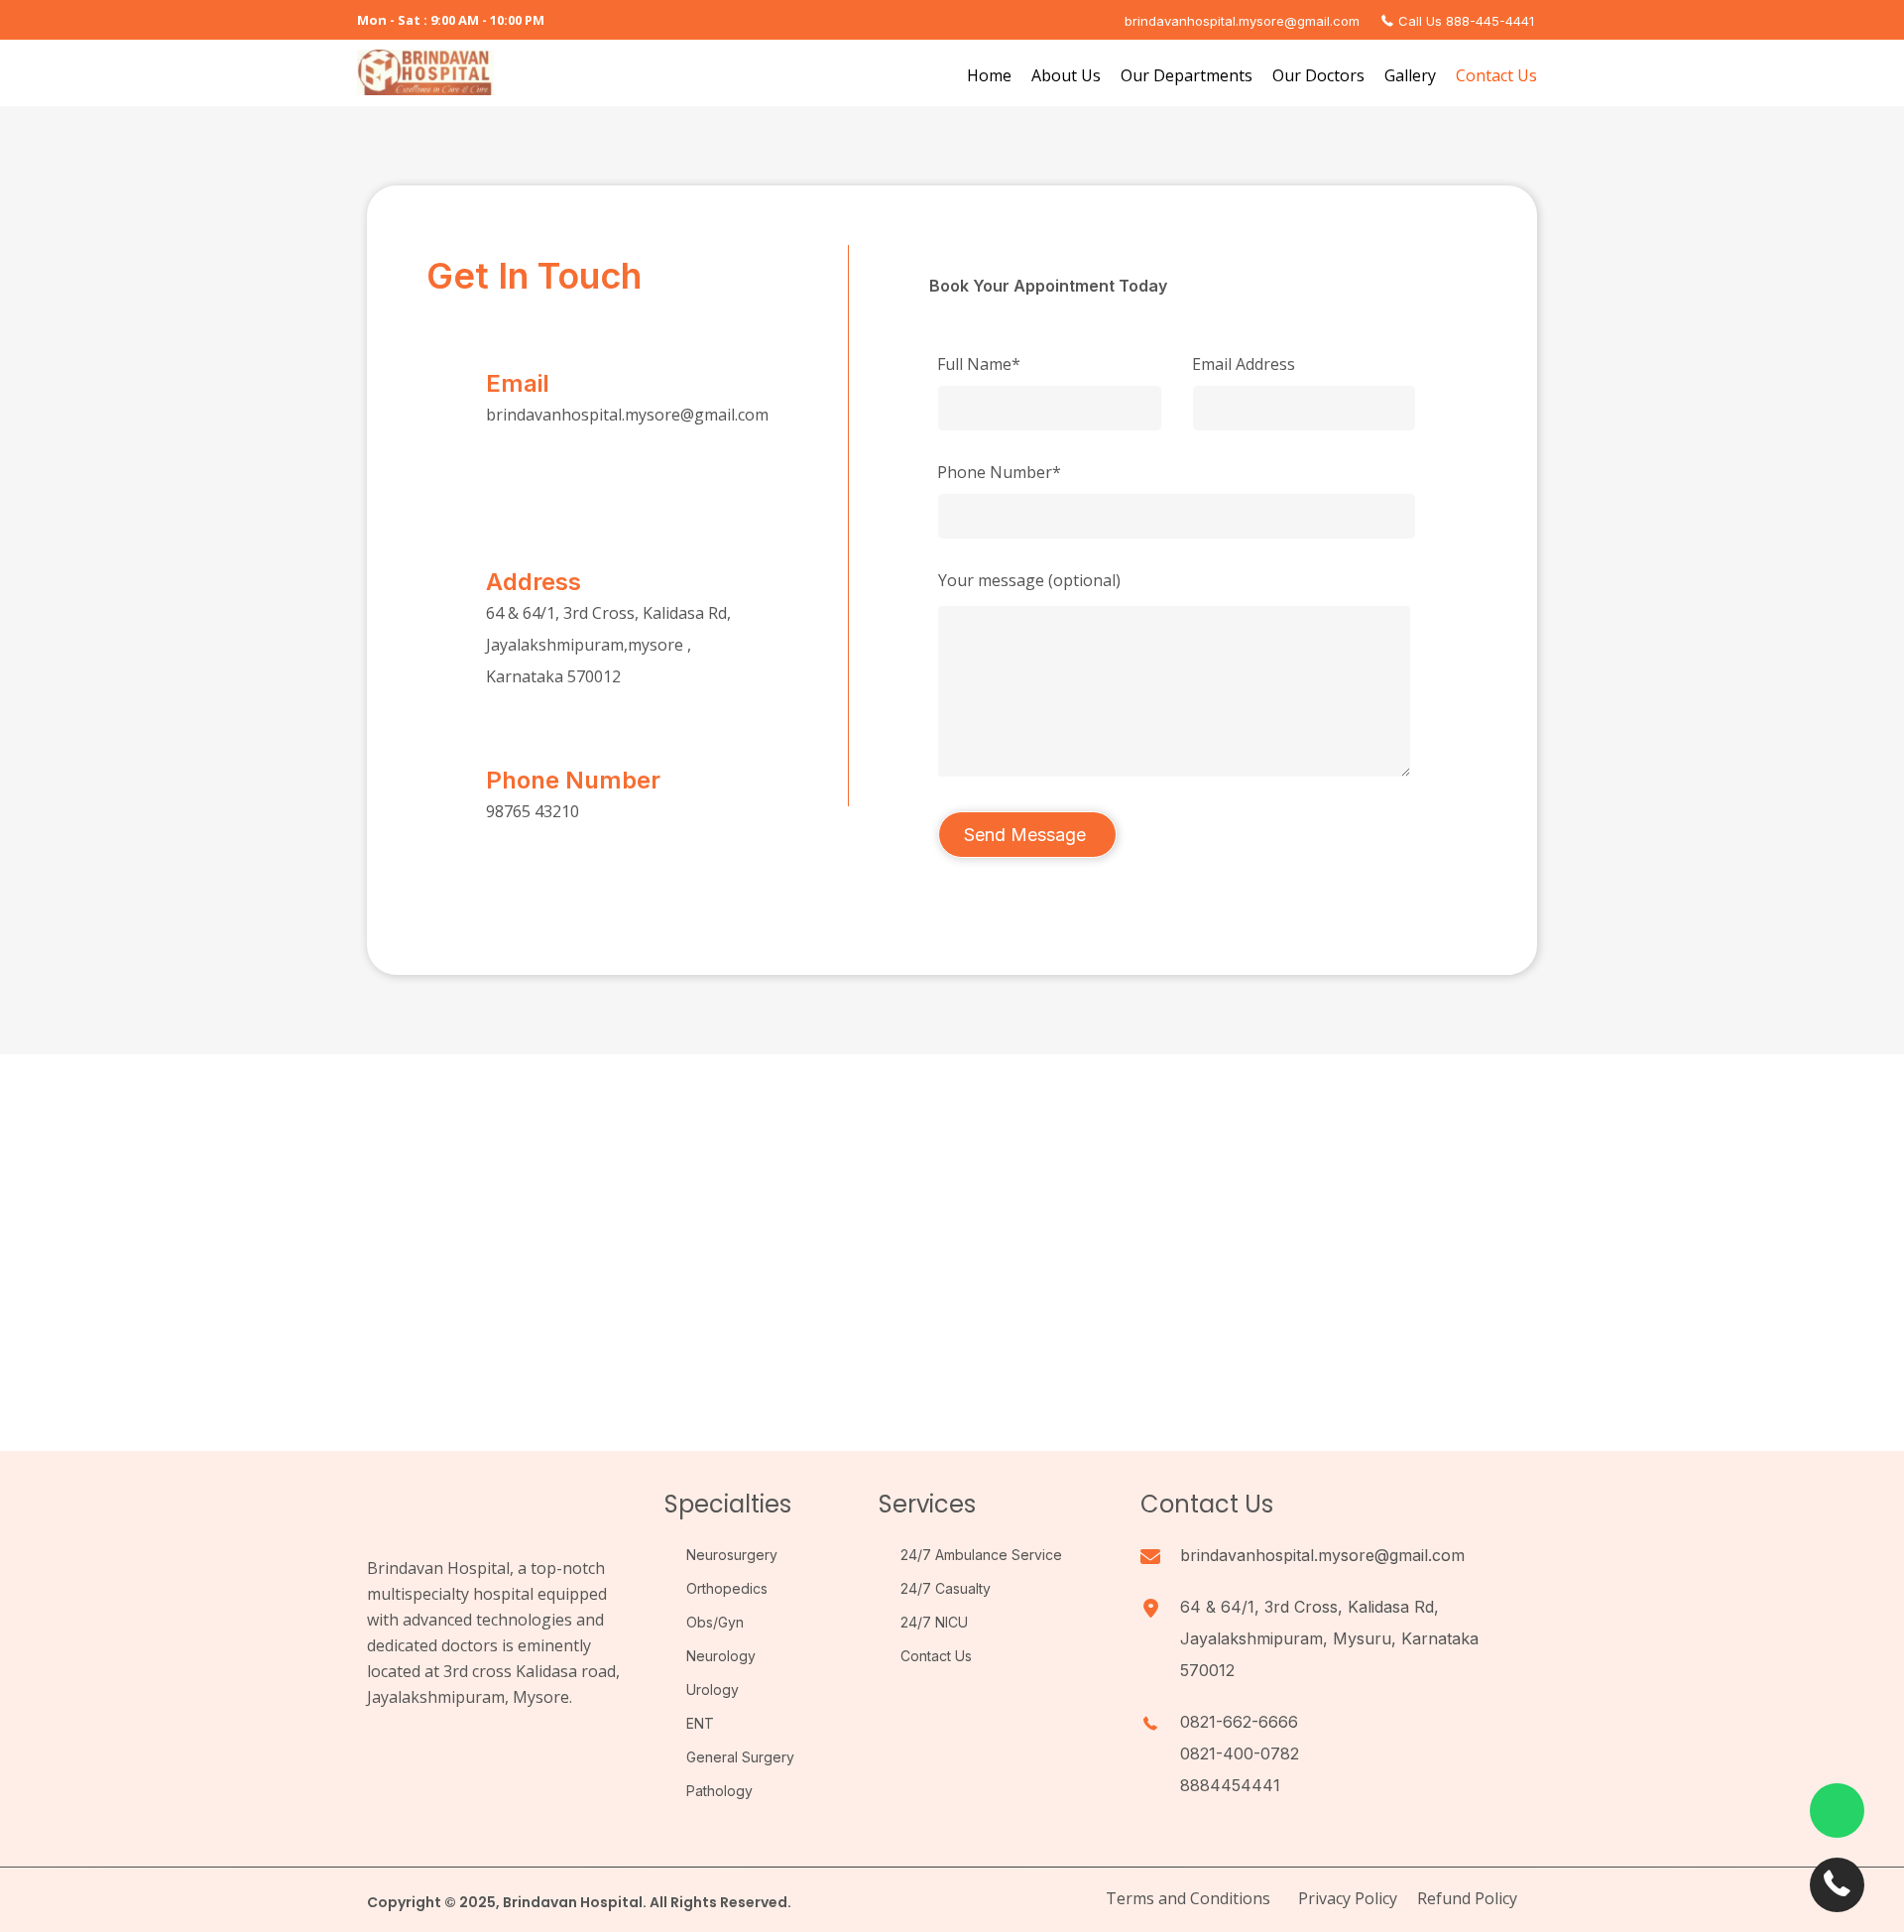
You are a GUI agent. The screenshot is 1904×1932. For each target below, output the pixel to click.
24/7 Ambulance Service (981, 1555)
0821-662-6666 (1239, 1722)
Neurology (721, 1656)
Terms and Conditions (1188, 1898)
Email (518, 383)
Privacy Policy (1348, 1898)
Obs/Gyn (715, 1622)
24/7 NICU (934, 1622)
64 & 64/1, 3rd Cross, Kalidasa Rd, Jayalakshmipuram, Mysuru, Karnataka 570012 (1329, 1638)
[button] (387, 1752)
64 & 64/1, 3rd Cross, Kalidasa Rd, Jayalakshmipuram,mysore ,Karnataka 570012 (608, 645)
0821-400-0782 (1240, 1753)
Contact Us (936, 1656)
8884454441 (1230, 1785)
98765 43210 (533, 811)
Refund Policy (1467, 1898)
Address (534, 582)
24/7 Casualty (946, 1588)
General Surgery (740, 1757)
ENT (700, 1723)
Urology (713, 1690)
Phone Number (573, 780)
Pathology (719, 1791)
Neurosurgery (732, 1555)
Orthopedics (727, 1588)
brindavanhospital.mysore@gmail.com (627, 415)
